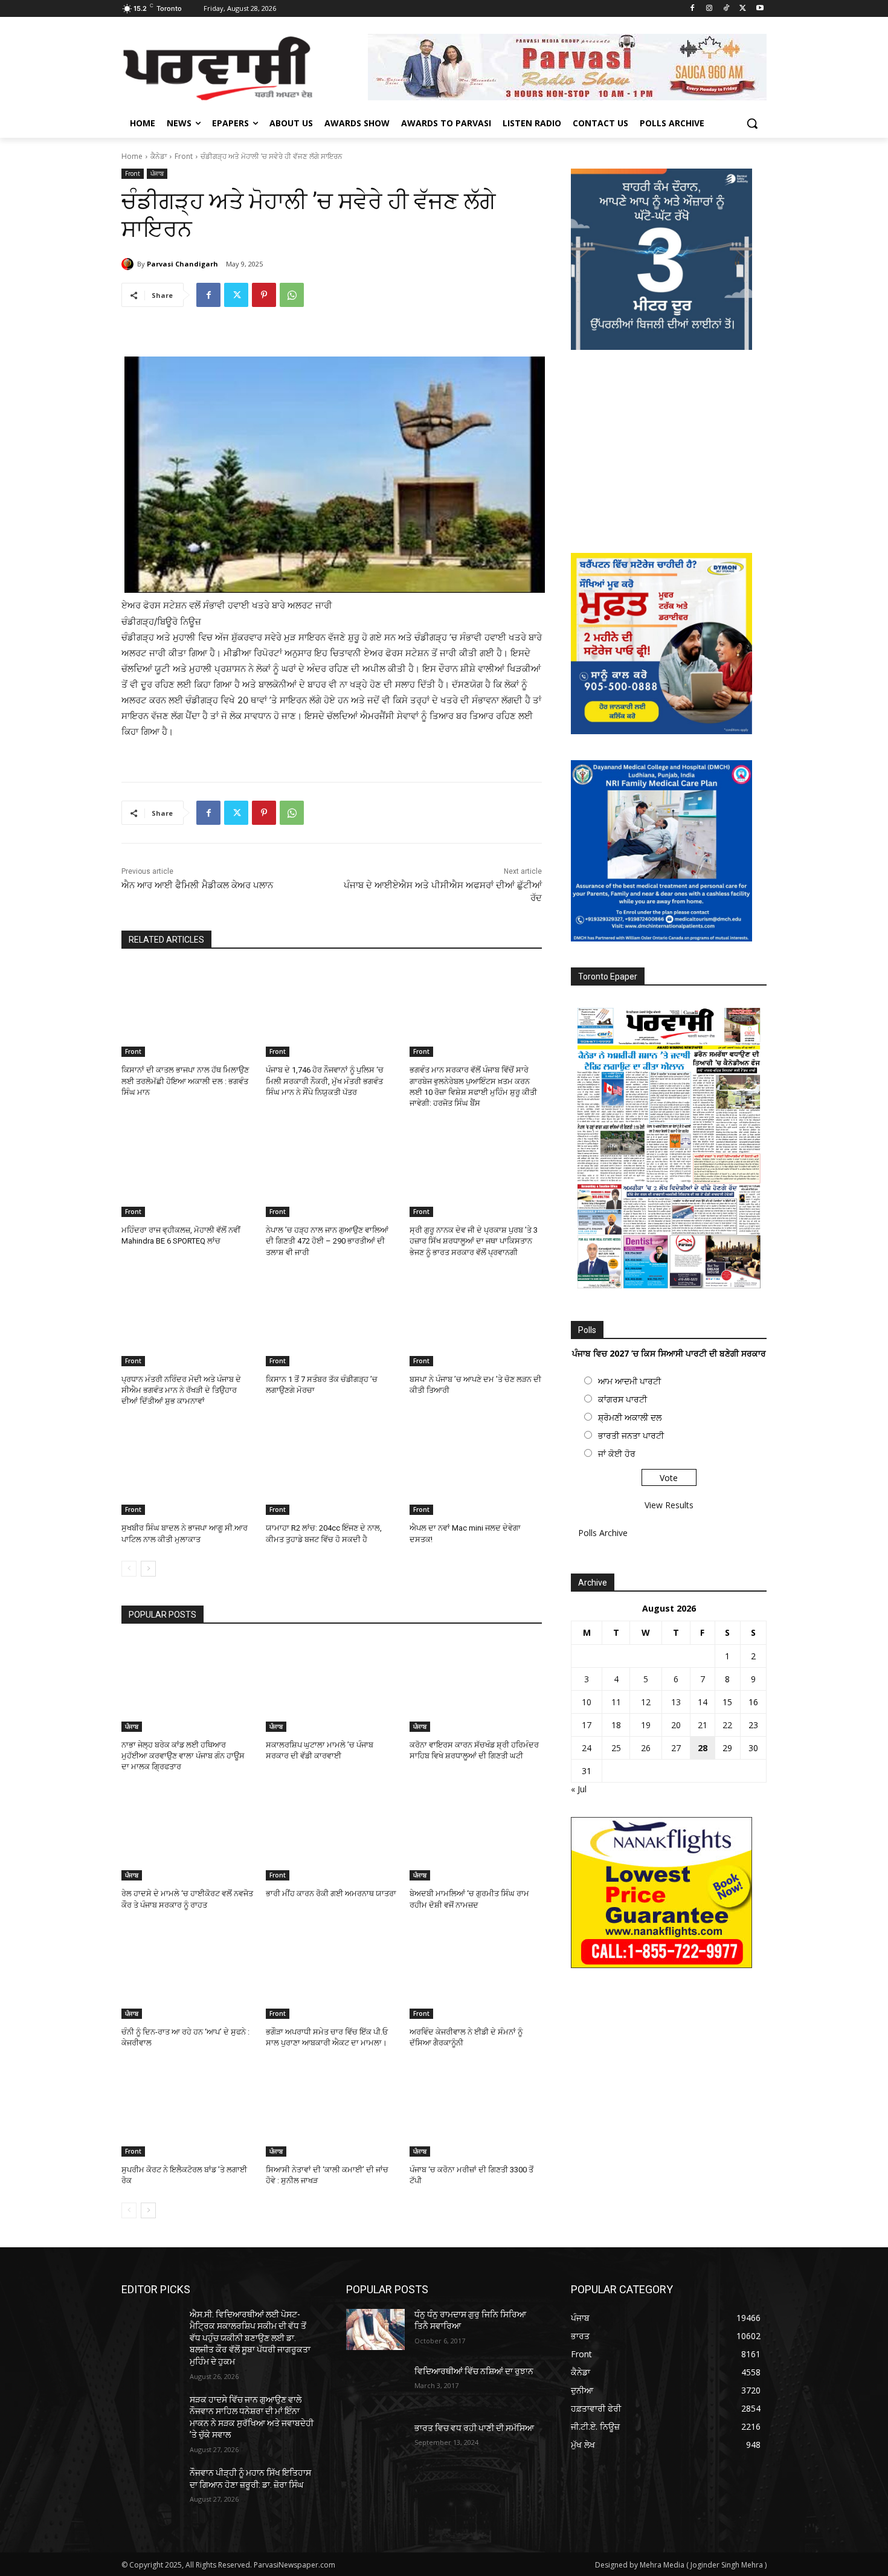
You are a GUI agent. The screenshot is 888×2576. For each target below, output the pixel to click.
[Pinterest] (264, 295)
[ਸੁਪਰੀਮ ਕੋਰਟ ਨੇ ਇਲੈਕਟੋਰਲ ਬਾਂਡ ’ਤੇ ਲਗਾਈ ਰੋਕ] (188, 2110)
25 (616, 1748)
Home (132, 156)
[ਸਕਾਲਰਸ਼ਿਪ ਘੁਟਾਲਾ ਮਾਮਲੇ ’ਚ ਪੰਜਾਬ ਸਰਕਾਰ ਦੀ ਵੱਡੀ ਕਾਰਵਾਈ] (332, 1686)
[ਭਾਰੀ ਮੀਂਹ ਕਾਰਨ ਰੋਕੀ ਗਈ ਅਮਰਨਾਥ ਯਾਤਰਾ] (332, 1834)
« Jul (579, 1789)
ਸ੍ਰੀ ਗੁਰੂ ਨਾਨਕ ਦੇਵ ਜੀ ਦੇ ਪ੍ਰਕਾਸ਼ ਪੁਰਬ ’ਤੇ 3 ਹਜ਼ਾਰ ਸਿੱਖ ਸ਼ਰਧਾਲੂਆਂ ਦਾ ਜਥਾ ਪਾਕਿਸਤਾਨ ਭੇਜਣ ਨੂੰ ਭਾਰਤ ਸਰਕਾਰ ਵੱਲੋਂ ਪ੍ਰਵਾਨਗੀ (474, 1241)
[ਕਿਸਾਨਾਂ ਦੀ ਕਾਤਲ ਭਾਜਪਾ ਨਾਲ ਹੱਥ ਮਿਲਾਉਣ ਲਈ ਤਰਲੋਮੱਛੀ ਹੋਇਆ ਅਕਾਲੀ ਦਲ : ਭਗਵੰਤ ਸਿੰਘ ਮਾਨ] (188, 1011)
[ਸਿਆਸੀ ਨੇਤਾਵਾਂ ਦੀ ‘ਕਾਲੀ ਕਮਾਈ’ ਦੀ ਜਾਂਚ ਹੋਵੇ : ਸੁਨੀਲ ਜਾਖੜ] (332, 2110)
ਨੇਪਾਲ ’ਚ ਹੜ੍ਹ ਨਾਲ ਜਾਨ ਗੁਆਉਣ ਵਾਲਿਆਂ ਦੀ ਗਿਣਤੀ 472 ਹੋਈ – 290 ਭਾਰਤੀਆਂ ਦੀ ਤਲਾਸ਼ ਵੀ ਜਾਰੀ (327, 1241)
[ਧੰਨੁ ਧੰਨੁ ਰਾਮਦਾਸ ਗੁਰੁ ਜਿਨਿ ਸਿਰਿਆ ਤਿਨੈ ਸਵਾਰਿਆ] (375, 2329)
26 (646, 1748)
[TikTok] (726, 9)
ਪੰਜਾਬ (157, 173)
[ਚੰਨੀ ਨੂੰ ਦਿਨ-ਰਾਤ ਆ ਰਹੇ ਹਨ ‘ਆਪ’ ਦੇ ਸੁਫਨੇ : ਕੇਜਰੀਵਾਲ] (188, 1973)
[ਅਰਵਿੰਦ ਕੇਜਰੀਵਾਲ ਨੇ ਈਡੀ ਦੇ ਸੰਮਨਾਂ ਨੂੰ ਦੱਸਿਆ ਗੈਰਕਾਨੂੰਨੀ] (476, 1973)
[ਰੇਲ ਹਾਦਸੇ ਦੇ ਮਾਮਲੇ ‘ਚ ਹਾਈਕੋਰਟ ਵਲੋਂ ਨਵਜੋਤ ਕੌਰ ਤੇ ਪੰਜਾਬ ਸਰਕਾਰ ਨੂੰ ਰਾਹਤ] (188, 1834)
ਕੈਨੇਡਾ (159, 156)
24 (587, 1748)
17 (587, 1725)
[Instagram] (709, 9)
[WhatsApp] (292, 295)
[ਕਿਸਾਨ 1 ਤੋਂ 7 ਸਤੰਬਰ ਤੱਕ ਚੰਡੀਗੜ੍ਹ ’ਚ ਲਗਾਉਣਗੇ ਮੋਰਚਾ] (332, 1320)
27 (676, 1748)
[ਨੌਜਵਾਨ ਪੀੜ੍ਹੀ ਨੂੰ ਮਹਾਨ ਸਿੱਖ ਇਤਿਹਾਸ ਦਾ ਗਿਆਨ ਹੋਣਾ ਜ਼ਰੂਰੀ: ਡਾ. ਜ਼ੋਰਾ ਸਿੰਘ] (151, 2488)
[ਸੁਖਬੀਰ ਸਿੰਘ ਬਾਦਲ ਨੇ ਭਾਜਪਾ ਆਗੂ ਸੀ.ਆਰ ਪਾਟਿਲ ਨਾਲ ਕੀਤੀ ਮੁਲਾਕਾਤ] (188, 1469)
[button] (752, 123)
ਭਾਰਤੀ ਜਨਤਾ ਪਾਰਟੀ (631, 1435)
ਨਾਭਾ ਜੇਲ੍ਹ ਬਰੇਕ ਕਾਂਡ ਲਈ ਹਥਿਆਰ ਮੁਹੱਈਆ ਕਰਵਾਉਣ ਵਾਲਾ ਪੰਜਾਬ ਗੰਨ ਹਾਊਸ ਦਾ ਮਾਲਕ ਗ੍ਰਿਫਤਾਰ (183, 1756)
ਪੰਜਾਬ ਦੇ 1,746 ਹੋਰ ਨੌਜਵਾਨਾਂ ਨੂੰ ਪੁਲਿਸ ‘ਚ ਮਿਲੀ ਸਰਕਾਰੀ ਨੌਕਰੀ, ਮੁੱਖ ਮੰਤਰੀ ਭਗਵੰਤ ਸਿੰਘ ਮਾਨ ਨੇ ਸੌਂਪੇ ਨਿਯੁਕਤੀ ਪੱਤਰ (325, 1081)
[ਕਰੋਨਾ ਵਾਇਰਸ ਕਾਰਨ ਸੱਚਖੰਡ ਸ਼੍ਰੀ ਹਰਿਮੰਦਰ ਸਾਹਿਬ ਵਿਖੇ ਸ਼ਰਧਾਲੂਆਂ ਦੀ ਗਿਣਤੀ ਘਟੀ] (476, 1686)
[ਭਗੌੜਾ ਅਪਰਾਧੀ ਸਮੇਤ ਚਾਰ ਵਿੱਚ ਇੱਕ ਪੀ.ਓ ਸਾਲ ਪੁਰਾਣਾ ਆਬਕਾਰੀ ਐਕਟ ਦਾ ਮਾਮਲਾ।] (332, 1973)
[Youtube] (760, 9)
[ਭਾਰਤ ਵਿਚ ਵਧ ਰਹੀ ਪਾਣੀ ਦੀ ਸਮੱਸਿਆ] (375, 2443)
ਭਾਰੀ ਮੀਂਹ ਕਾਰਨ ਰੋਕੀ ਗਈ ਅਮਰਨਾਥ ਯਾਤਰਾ (331, 1893)
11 (616, 1702)
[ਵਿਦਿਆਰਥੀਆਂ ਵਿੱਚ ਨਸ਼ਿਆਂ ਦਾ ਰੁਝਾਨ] (375, 2386)
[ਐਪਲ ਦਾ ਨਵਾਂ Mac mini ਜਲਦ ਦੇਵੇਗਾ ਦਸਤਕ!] (476, 1469)
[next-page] (148, 1569)
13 (676, 1702)
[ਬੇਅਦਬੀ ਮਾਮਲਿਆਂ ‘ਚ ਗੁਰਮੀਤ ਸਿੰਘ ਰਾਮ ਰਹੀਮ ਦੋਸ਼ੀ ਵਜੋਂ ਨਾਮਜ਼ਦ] (476, 1834)
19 (646, 1725)
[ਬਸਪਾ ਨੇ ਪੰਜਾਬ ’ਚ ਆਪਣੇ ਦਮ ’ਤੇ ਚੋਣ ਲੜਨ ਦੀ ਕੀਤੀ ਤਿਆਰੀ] (476, 1320)
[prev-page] (129, 1569)
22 (727, 1725)
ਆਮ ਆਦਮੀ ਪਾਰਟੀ (629, 1381)
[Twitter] (743, 9)
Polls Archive (603, 1533)
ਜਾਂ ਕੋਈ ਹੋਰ (617, 1454)
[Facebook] (693, 9)
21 (703, 1725)
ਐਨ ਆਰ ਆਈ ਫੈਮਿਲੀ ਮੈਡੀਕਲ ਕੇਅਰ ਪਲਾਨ (197, 885)
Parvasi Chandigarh (182, 264)
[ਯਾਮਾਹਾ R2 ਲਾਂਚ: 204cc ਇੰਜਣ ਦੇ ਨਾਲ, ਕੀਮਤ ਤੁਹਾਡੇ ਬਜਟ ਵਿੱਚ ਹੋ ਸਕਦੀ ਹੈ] (332, 1469)
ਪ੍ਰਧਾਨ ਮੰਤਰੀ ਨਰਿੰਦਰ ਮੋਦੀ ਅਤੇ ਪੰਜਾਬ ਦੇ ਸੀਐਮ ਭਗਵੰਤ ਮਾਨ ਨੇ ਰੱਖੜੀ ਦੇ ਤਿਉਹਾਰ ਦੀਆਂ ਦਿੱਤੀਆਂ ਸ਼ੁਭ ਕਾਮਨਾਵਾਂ (181, 1390)
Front (184, 156)
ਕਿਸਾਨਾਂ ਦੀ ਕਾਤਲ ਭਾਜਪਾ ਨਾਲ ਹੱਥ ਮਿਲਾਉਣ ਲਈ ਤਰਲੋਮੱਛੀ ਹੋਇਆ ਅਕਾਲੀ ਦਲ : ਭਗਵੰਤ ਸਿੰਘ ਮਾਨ (185, 1081)
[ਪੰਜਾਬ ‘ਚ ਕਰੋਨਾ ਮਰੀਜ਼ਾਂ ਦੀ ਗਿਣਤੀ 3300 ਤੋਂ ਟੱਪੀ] (476, 2110)
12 (646, 1702)
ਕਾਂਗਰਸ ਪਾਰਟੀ (623, 1399)
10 (587, 1702)
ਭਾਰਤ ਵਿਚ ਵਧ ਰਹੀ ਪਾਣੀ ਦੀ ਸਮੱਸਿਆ (474, 2428)
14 (703, 1702)
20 (676, 1725)
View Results (669, 1505)
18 (616, 1725)
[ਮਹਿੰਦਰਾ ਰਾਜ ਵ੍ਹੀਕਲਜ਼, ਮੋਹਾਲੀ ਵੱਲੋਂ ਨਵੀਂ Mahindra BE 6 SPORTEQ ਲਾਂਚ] (188, 1171)
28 (703, 1748)
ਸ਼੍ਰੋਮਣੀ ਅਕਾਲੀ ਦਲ (630, 1417)
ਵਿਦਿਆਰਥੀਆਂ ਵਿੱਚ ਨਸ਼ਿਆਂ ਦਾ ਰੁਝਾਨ (474, 2371)
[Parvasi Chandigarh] (129, 264)
